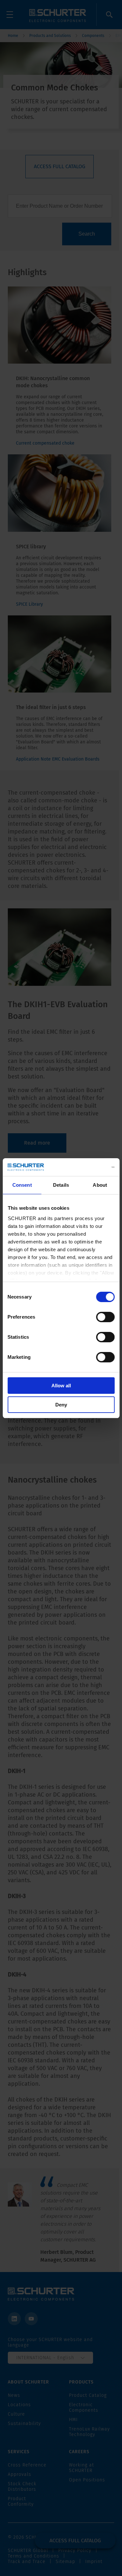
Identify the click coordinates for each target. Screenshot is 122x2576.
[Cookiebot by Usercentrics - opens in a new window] (87, 1167)
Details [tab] (61, 1185)
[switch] (105, 1317)
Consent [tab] (22, 1185)
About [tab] (100, 1185)
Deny (61, 1405)
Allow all (61, 1386)
